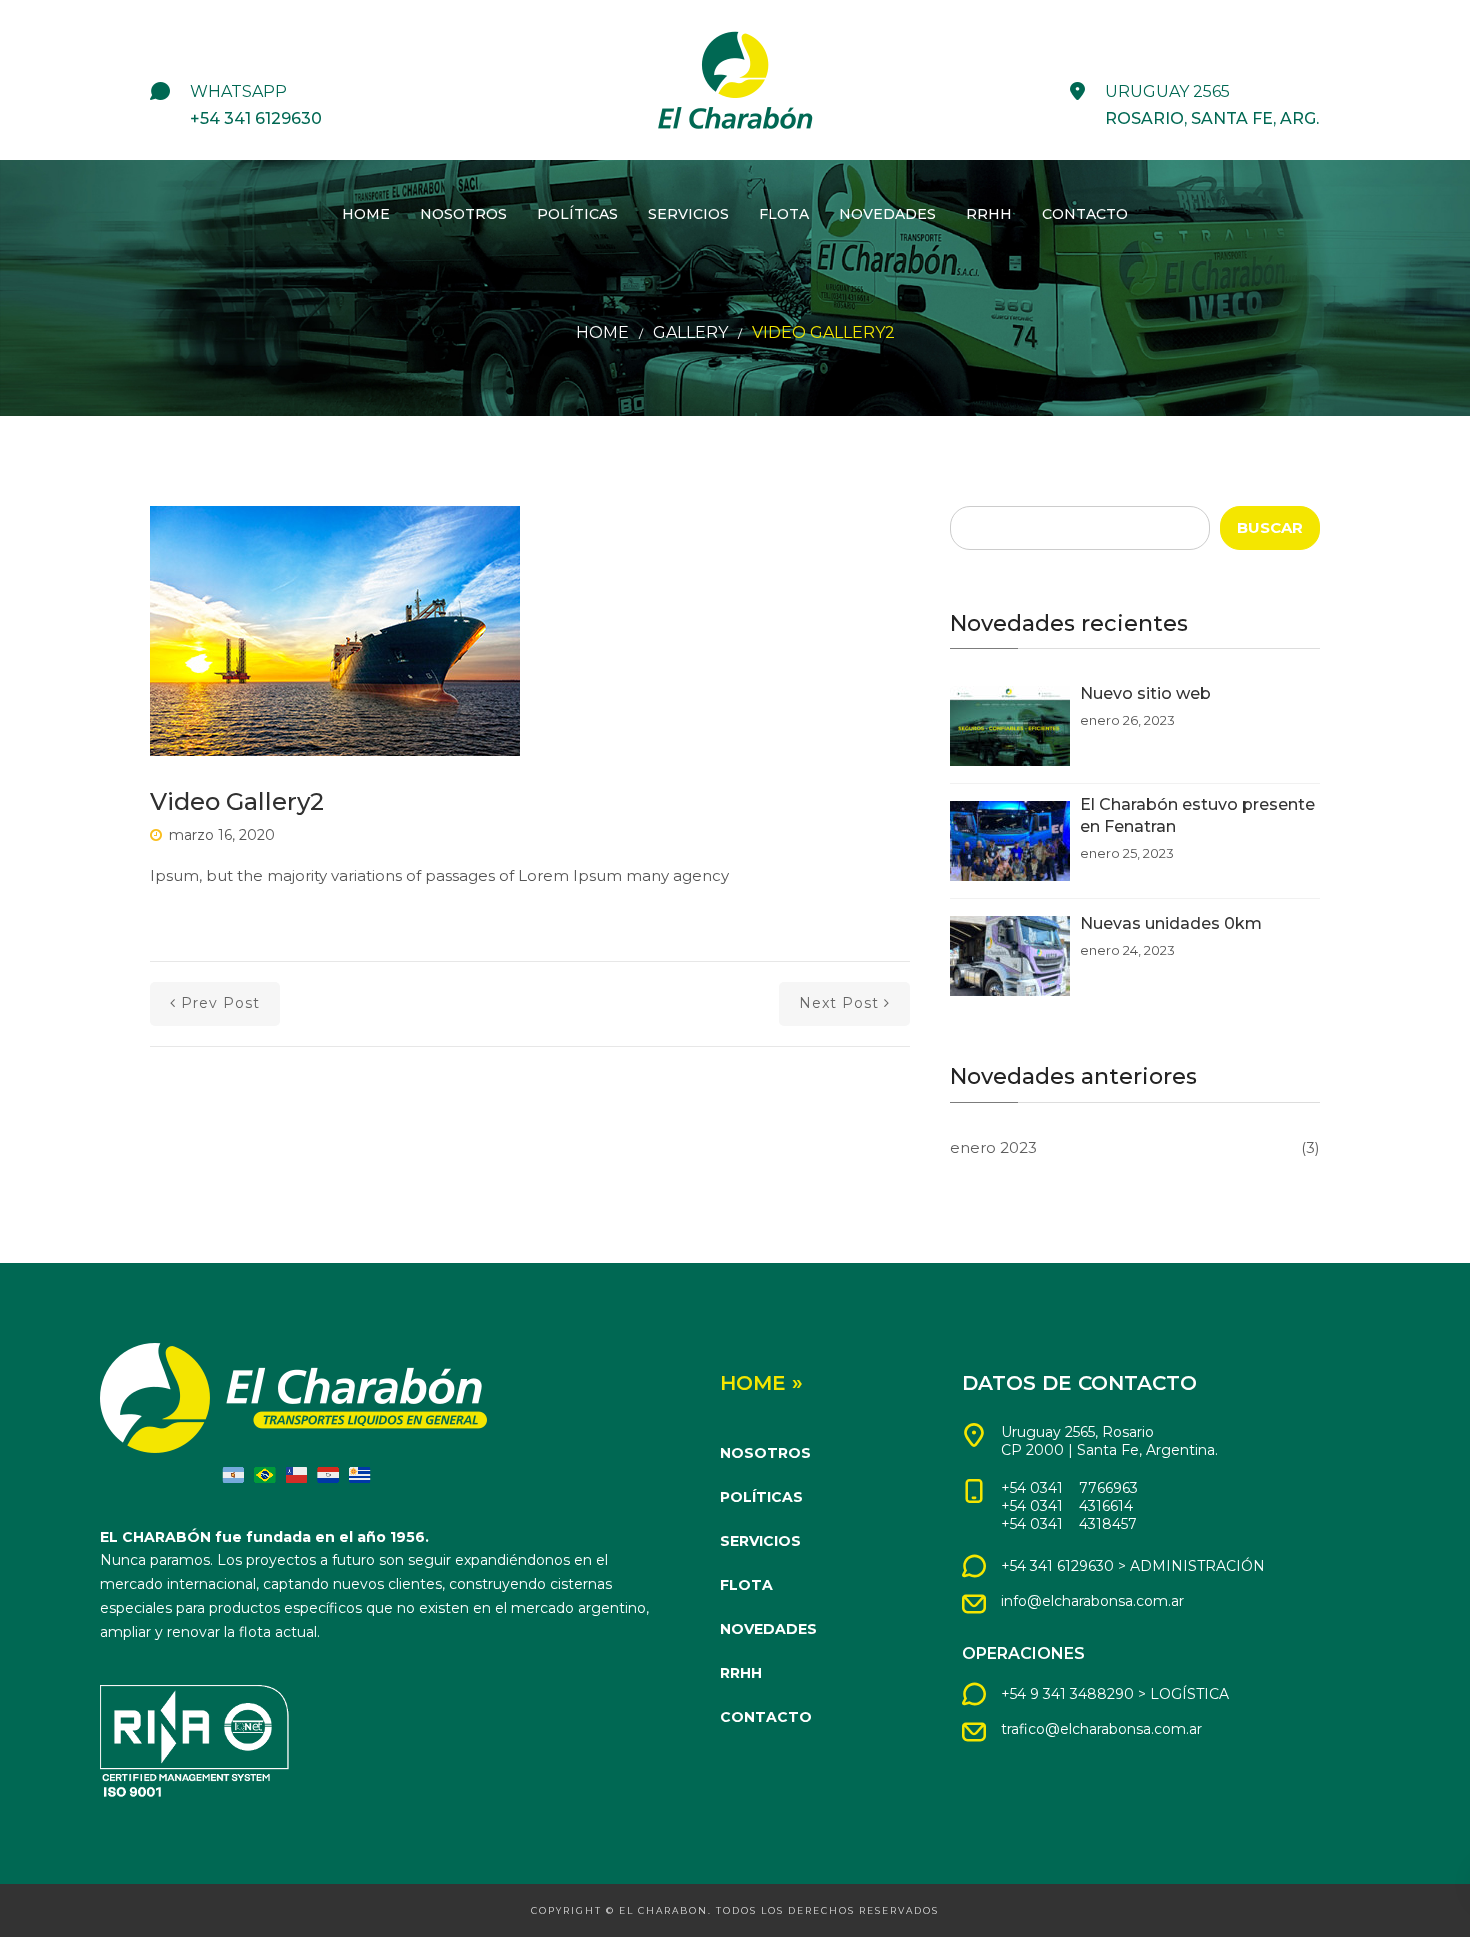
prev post (220, 1003)
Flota (784, 214)
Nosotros (463, 214)
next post (839, 1003)
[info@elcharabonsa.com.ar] (974, 1604)
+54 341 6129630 (256, 118)
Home (366, 214)
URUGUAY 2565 (1167, 91)
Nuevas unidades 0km (1171, 923)
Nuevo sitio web (1145, 693)
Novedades (887, 214)
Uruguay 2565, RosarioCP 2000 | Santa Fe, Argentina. (1109, 1441)
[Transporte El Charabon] (735, 80)
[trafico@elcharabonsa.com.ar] (974, 1732)
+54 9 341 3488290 (1067, 1694)
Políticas (577, 214)
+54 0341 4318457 (1069, 1524)
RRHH (989, 214)
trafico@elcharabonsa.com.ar (1101, 1729)
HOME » (761, 1383)
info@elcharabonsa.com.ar (1092, 1601)
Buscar (1270, 527)
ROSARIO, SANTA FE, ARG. (1212, 118)
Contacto (1085, 214)
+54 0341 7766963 (1069, 1488)
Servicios (688, 214)
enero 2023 (993, 1147)
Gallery (690, 332)
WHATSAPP (238, 91)
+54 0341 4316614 (1067, 1506)
